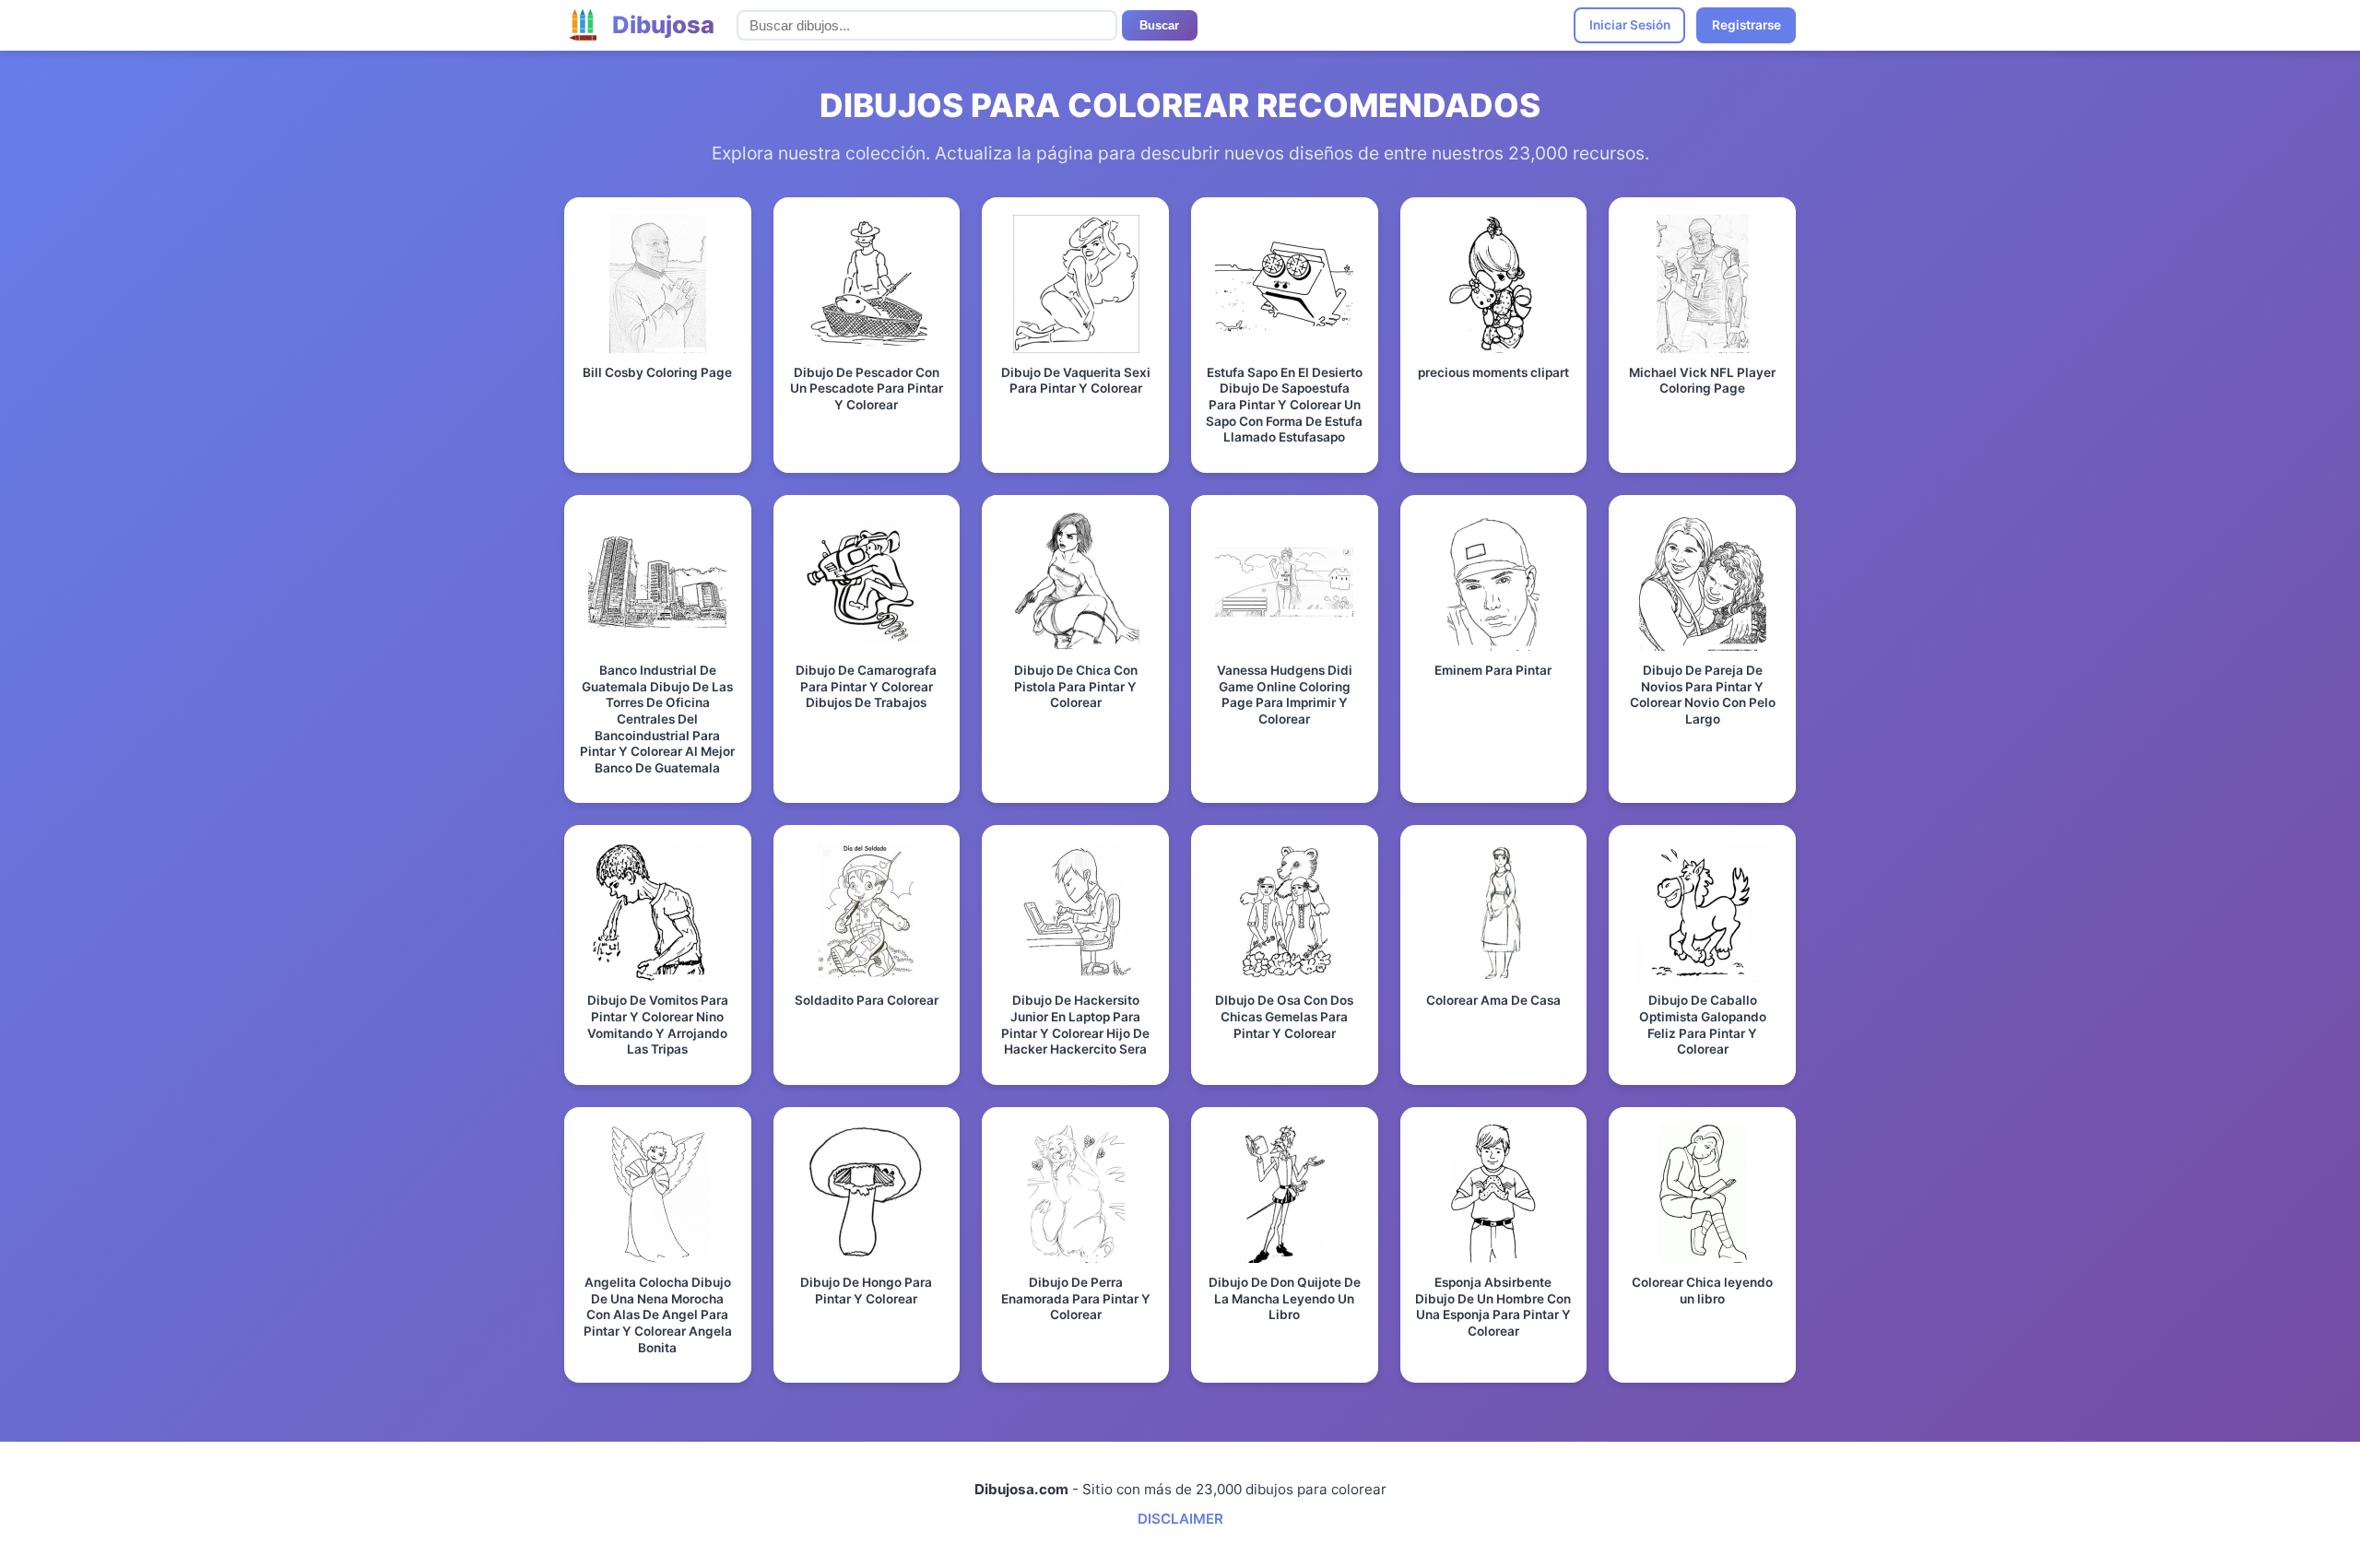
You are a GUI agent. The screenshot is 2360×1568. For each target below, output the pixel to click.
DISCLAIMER (1180, 1519)
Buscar (1159, 25)
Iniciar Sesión (1630, 25)
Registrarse (1746, 25)
